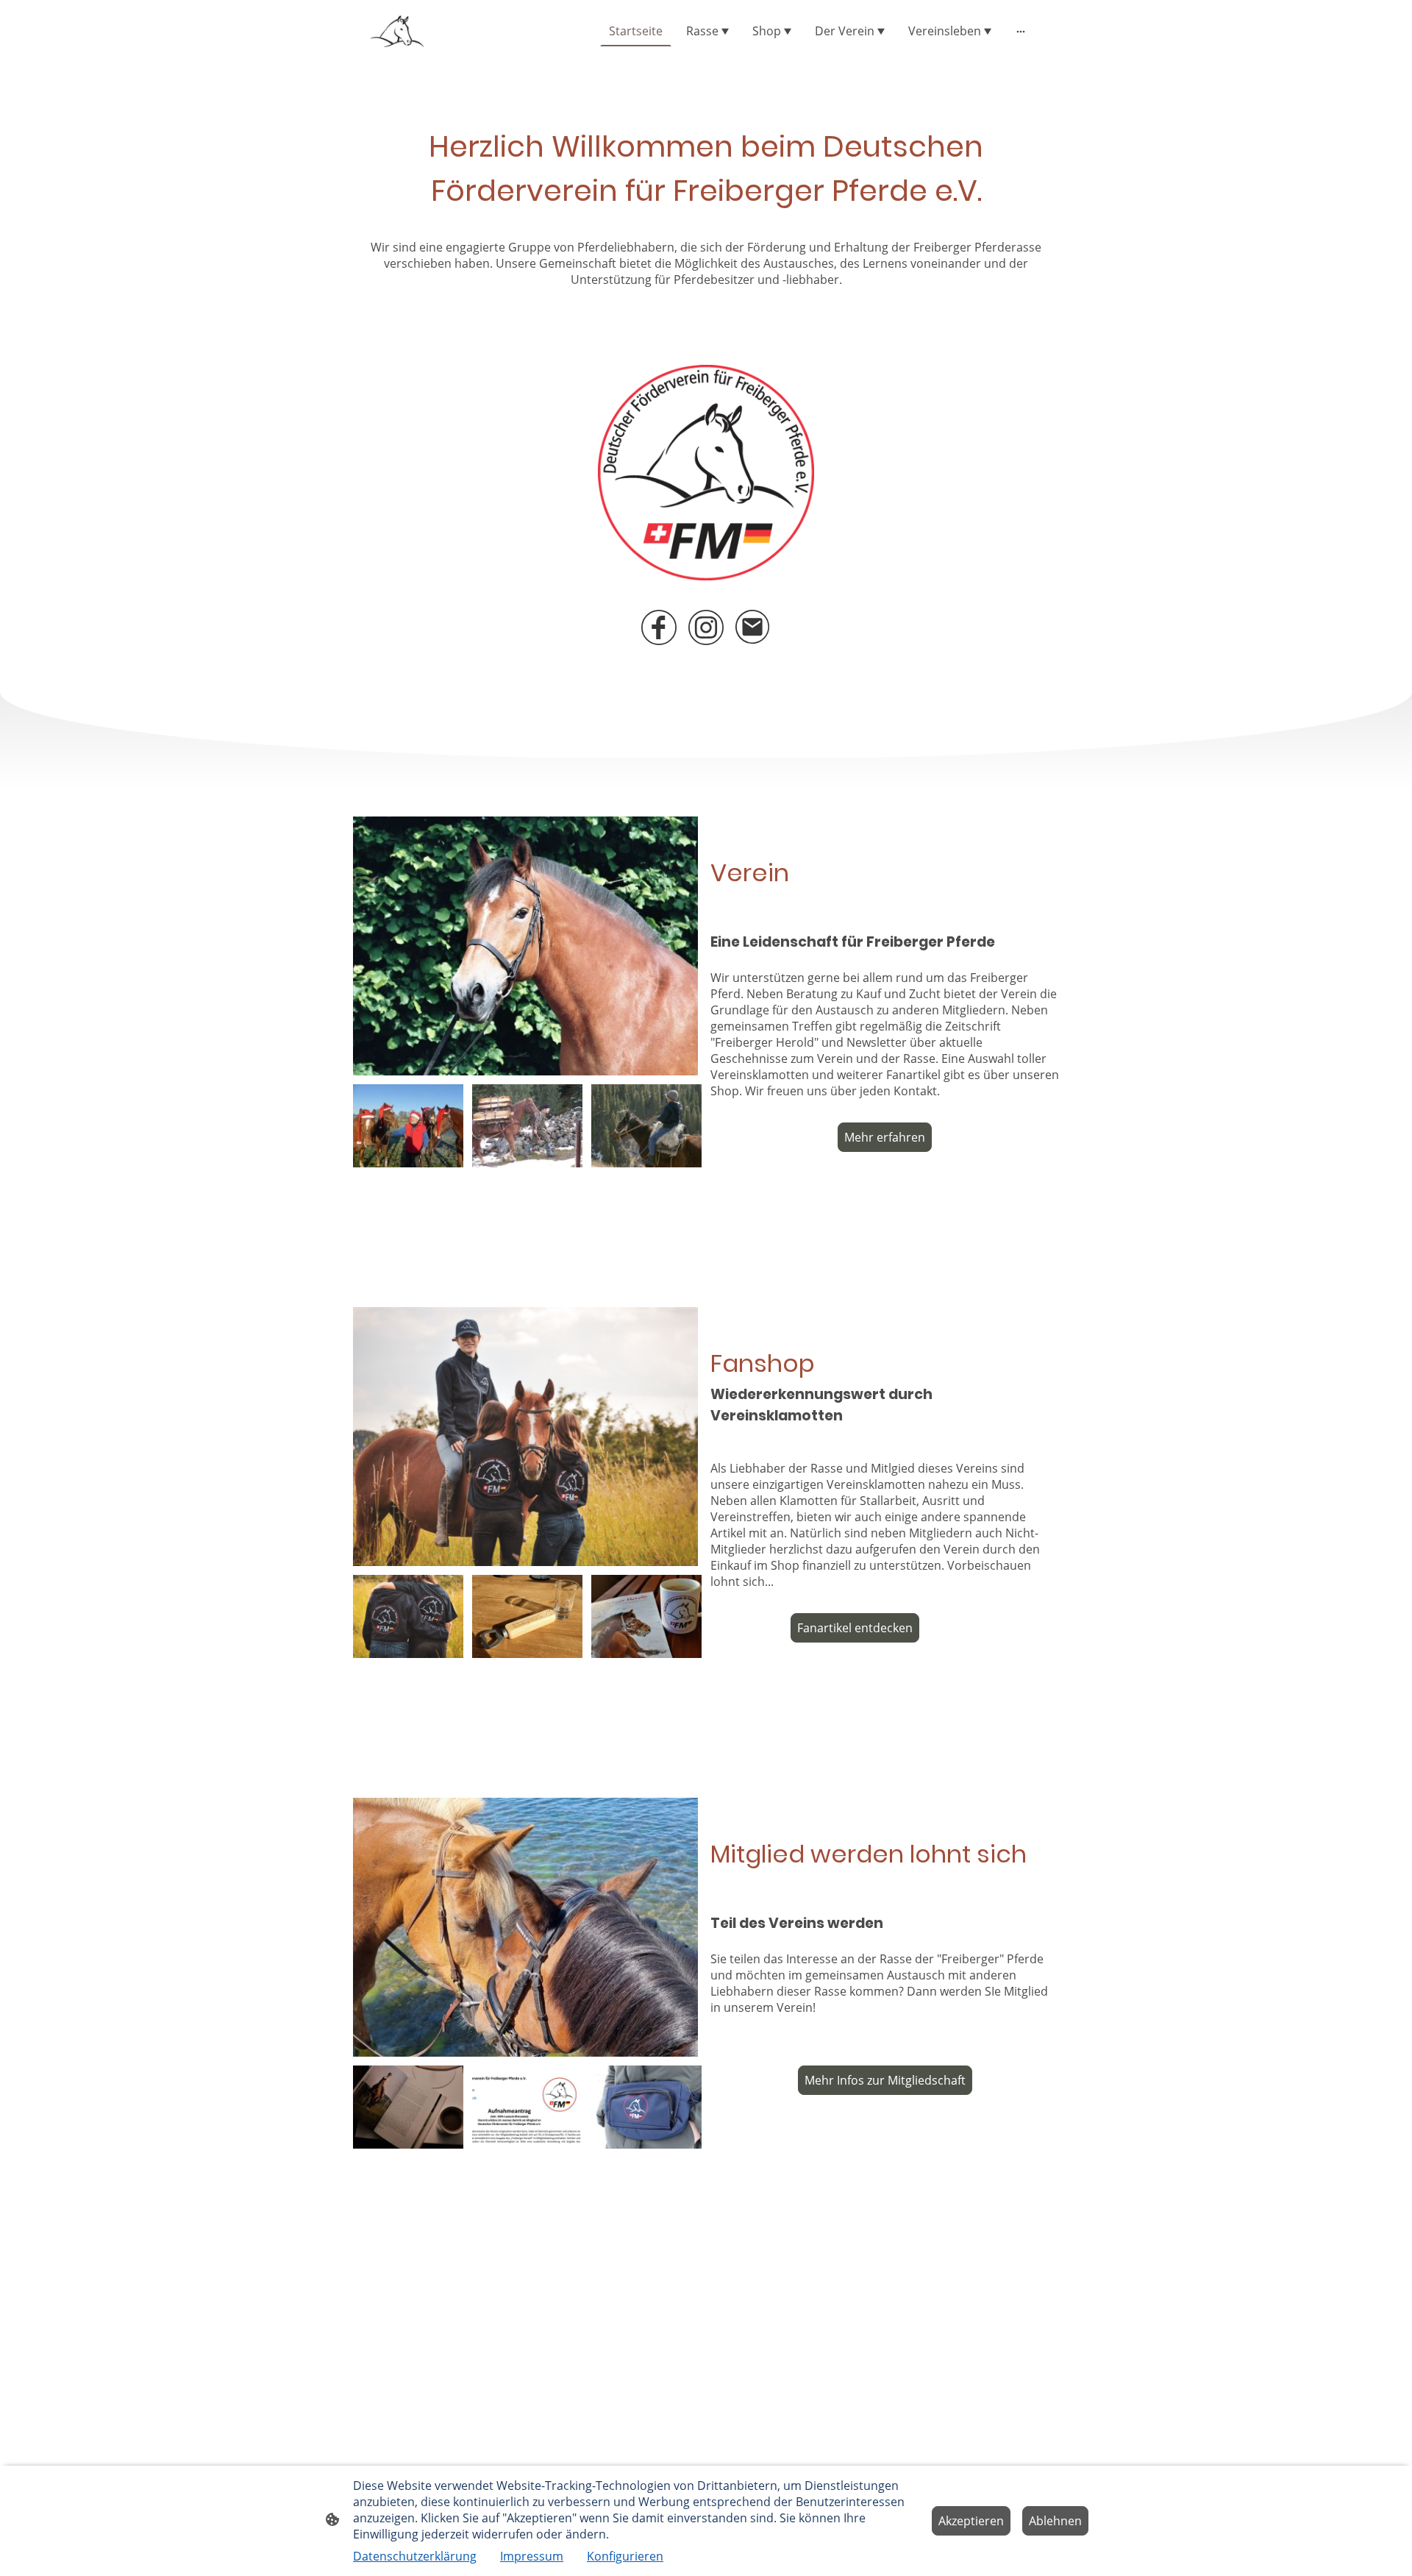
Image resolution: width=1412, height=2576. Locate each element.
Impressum (532, 2556)
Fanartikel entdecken (855, 1628)
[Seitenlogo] (397, 31)
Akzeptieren (971, 2521)
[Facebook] (659, 627)
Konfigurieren (625, 2556)
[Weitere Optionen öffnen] (1021, 31)
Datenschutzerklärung (415, 2556)
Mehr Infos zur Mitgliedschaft (885, 2080)
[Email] (753, 627)
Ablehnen (1055, 2521)
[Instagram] (706, 627)
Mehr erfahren (885, 1137)
